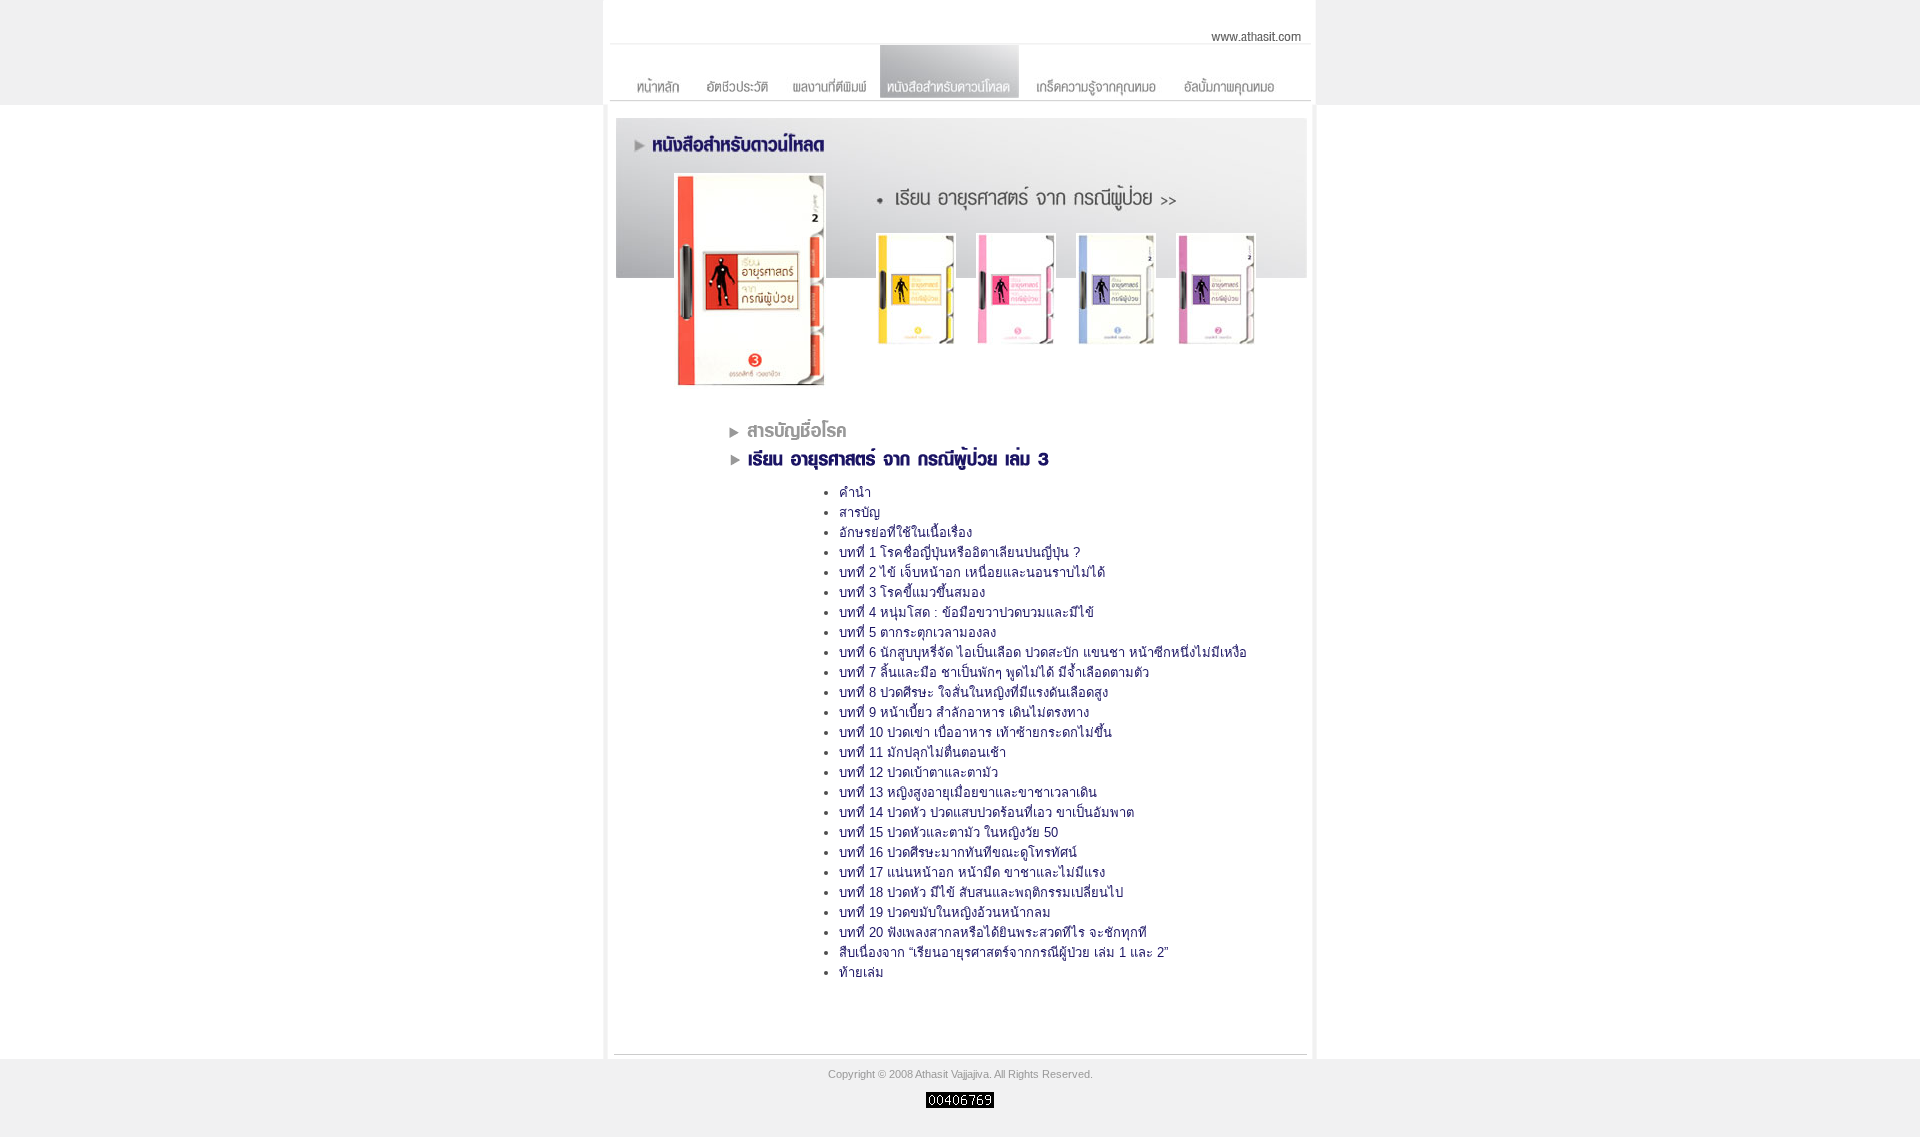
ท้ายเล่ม (861, 972)
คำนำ (855, 492)
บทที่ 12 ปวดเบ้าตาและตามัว (918, 772)
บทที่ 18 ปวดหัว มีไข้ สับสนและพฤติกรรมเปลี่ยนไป (981, 892)
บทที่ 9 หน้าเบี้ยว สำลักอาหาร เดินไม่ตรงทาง (964, 712)
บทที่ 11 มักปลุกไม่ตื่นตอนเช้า (922, 752)
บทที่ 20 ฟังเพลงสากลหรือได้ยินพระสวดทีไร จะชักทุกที (993, 932)
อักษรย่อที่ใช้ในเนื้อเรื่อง (905, 532)
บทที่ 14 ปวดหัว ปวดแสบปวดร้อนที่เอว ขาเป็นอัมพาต (986, 812)
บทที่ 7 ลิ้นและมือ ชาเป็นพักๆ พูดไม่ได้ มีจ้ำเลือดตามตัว (994, 672)
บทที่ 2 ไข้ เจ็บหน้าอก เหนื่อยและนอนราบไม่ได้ (972, 572)
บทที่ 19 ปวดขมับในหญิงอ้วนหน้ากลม (945, 912)
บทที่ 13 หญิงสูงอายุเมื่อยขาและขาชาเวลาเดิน (968, 792)
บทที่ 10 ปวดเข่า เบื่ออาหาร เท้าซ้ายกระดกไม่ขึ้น (975, 732)
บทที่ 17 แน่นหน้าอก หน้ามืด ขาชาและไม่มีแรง (972, 872)
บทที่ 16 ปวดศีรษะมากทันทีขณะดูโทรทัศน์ (958, 852)
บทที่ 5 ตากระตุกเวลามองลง (917, 632)
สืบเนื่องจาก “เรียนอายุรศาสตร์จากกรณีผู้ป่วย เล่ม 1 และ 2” (1003, 952)
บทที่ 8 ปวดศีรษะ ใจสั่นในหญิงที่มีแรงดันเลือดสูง (973, 692)
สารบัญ (859, 512)
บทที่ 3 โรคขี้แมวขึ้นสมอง (912, 592)
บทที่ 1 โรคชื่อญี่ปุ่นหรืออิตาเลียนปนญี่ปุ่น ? (959, 552)
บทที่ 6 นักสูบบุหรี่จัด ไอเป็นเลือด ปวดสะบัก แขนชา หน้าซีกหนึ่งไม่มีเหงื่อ (1043, 652)
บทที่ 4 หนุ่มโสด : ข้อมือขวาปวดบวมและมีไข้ (966, 612)
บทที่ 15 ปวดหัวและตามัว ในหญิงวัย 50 (948, 832)
